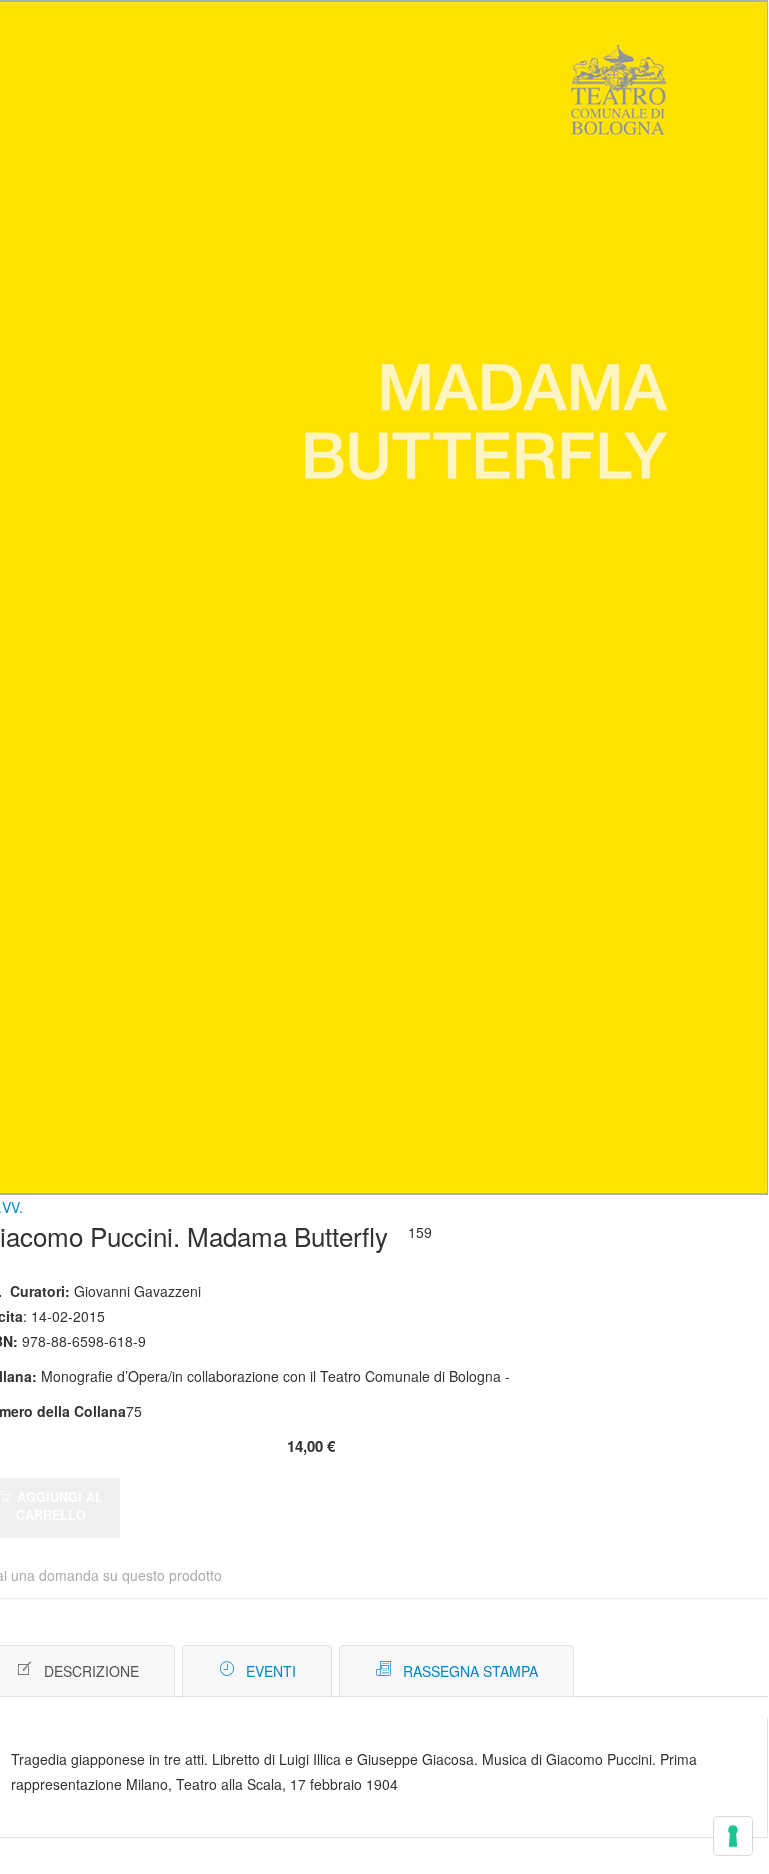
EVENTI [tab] (271, 1671)
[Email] (728, 1671)
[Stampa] (698, 1671)
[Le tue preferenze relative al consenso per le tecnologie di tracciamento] (733, 1836)
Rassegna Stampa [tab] (470, 1671)
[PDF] (668, 1671)
